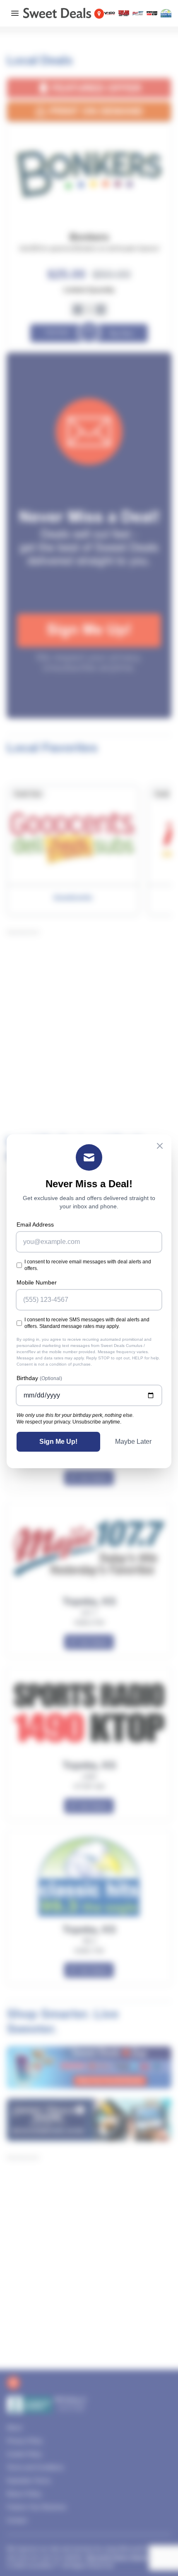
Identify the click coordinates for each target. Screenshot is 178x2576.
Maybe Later (133, 1442)
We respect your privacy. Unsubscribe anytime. (69, 1422)
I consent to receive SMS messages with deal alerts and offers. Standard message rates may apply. (87, 1323)
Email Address (35, 1224)
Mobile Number (37, 1282)
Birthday (39, 1378)
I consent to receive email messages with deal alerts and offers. (88, 1265)
